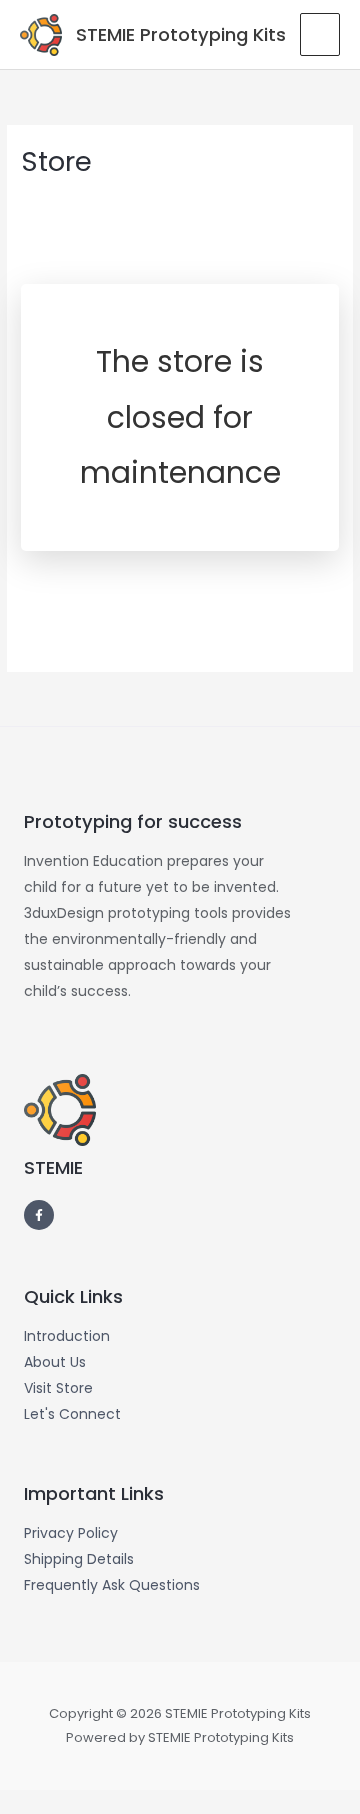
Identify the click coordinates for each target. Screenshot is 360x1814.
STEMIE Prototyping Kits (181, 34)
